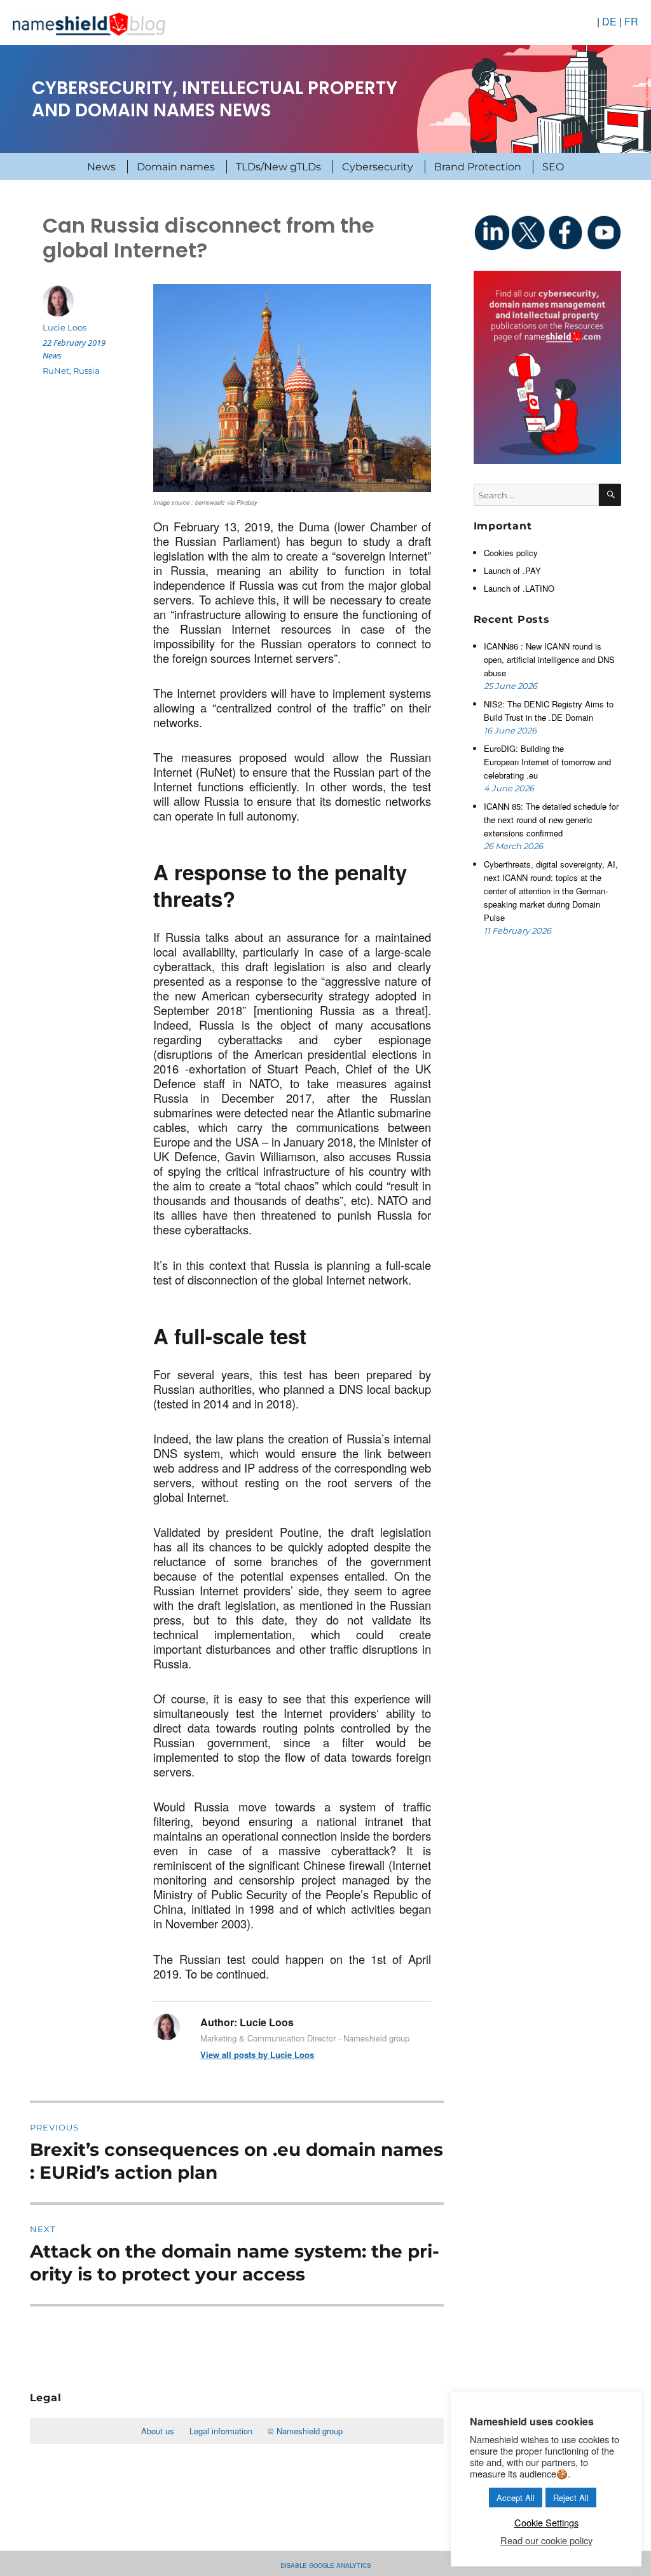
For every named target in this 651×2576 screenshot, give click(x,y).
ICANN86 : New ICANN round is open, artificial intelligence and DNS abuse (549, 659)
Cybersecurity (378, 167)
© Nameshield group (305, 2431)
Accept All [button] (516, 2498)
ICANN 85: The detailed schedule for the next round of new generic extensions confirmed (551, 820)
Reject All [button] (571, 2498)
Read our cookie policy (546, 2540)
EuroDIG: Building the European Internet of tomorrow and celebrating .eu (547, 762)
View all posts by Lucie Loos (257, 2055)
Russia (86, 371)
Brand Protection (478, 167)
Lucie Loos (65, 327)
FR (631, 21)
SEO (553, 167)
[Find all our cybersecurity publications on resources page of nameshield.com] (548, 366)
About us (158, 2431)
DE (609, 21)
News (101, 167)
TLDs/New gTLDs (278, 167)
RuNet (56, 371)
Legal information (221, 2431)
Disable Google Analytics (325, 2564)
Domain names (176, 167)
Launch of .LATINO (519, 588)
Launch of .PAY (512, 570)
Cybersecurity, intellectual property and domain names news (215, 99)
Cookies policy (511, 553)
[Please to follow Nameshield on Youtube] (603, 232)
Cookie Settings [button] (546, 2522)
